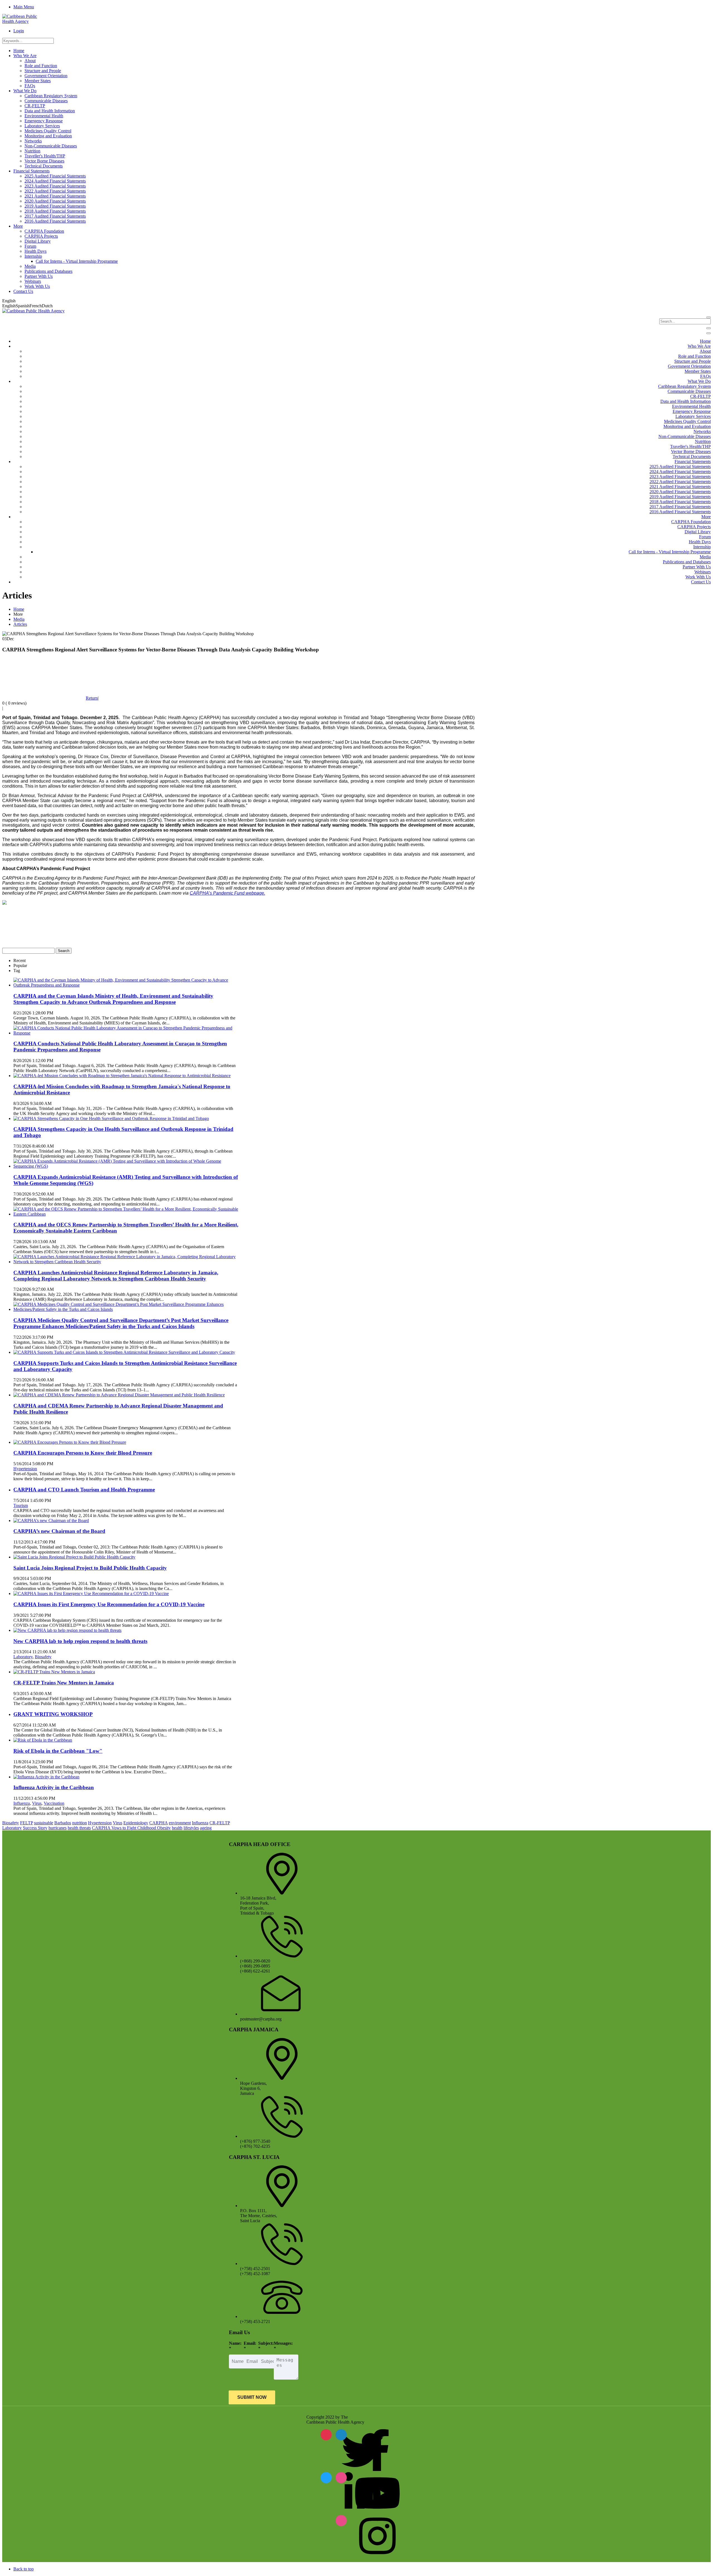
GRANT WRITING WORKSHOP (53, 1714)
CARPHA (158, 1823)
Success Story (35, 1828)
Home (19, 609)
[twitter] (326, 2435)
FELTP (26, 1823)
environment (180, 1823)
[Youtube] (341, 2478)
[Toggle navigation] (709, 328)
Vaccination (54, 1803)
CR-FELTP (220, 1823)
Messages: (283, 2343)
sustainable (44, 1823)
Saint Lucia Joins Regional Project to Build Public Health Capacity (90, 1568)
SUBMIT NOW (252, 2397)
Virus (37, 1803)
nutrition (80, 1823)
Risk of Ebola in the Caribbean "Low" (58, 1751)
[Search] (709, 317)
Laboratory (23, 1657)
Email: (250, 2343)
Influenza (22, 1803)
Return (92, 698)
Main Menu (24, 7)
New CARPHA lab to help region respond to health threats (80, 1641)
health (177, 1828)
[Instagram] (341, 2521)
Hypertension (25, 1469)
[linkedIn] (326, 2478)
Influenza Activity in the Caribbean (54, 1787)
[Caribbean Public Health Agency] (24, 21)
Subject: (266, 2343)
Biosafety (43, 1657)
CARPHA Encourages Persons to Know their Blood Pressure (83, 1453)
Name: (235, 2343)
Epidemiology (136, 1823)
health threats (79, 1828)
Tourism (21, 1505)
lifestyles (191, 1828)
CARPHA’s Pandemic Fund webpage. (227, 893)
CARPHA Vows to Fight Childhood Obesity (131, 1828)
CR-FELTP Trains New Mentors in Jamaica (64, 1683)
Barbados (63, 1823)
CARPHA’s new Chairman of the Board (59, 1531)
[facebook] (341, 2435)
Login (19, 31)
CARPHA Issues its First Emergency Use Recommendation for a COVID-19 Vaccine (109, 1604)
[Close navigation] (709, 333)
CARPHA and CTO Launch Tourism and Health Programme (84, 1490)
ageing (206, 1828)
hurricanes (58, 1828)
